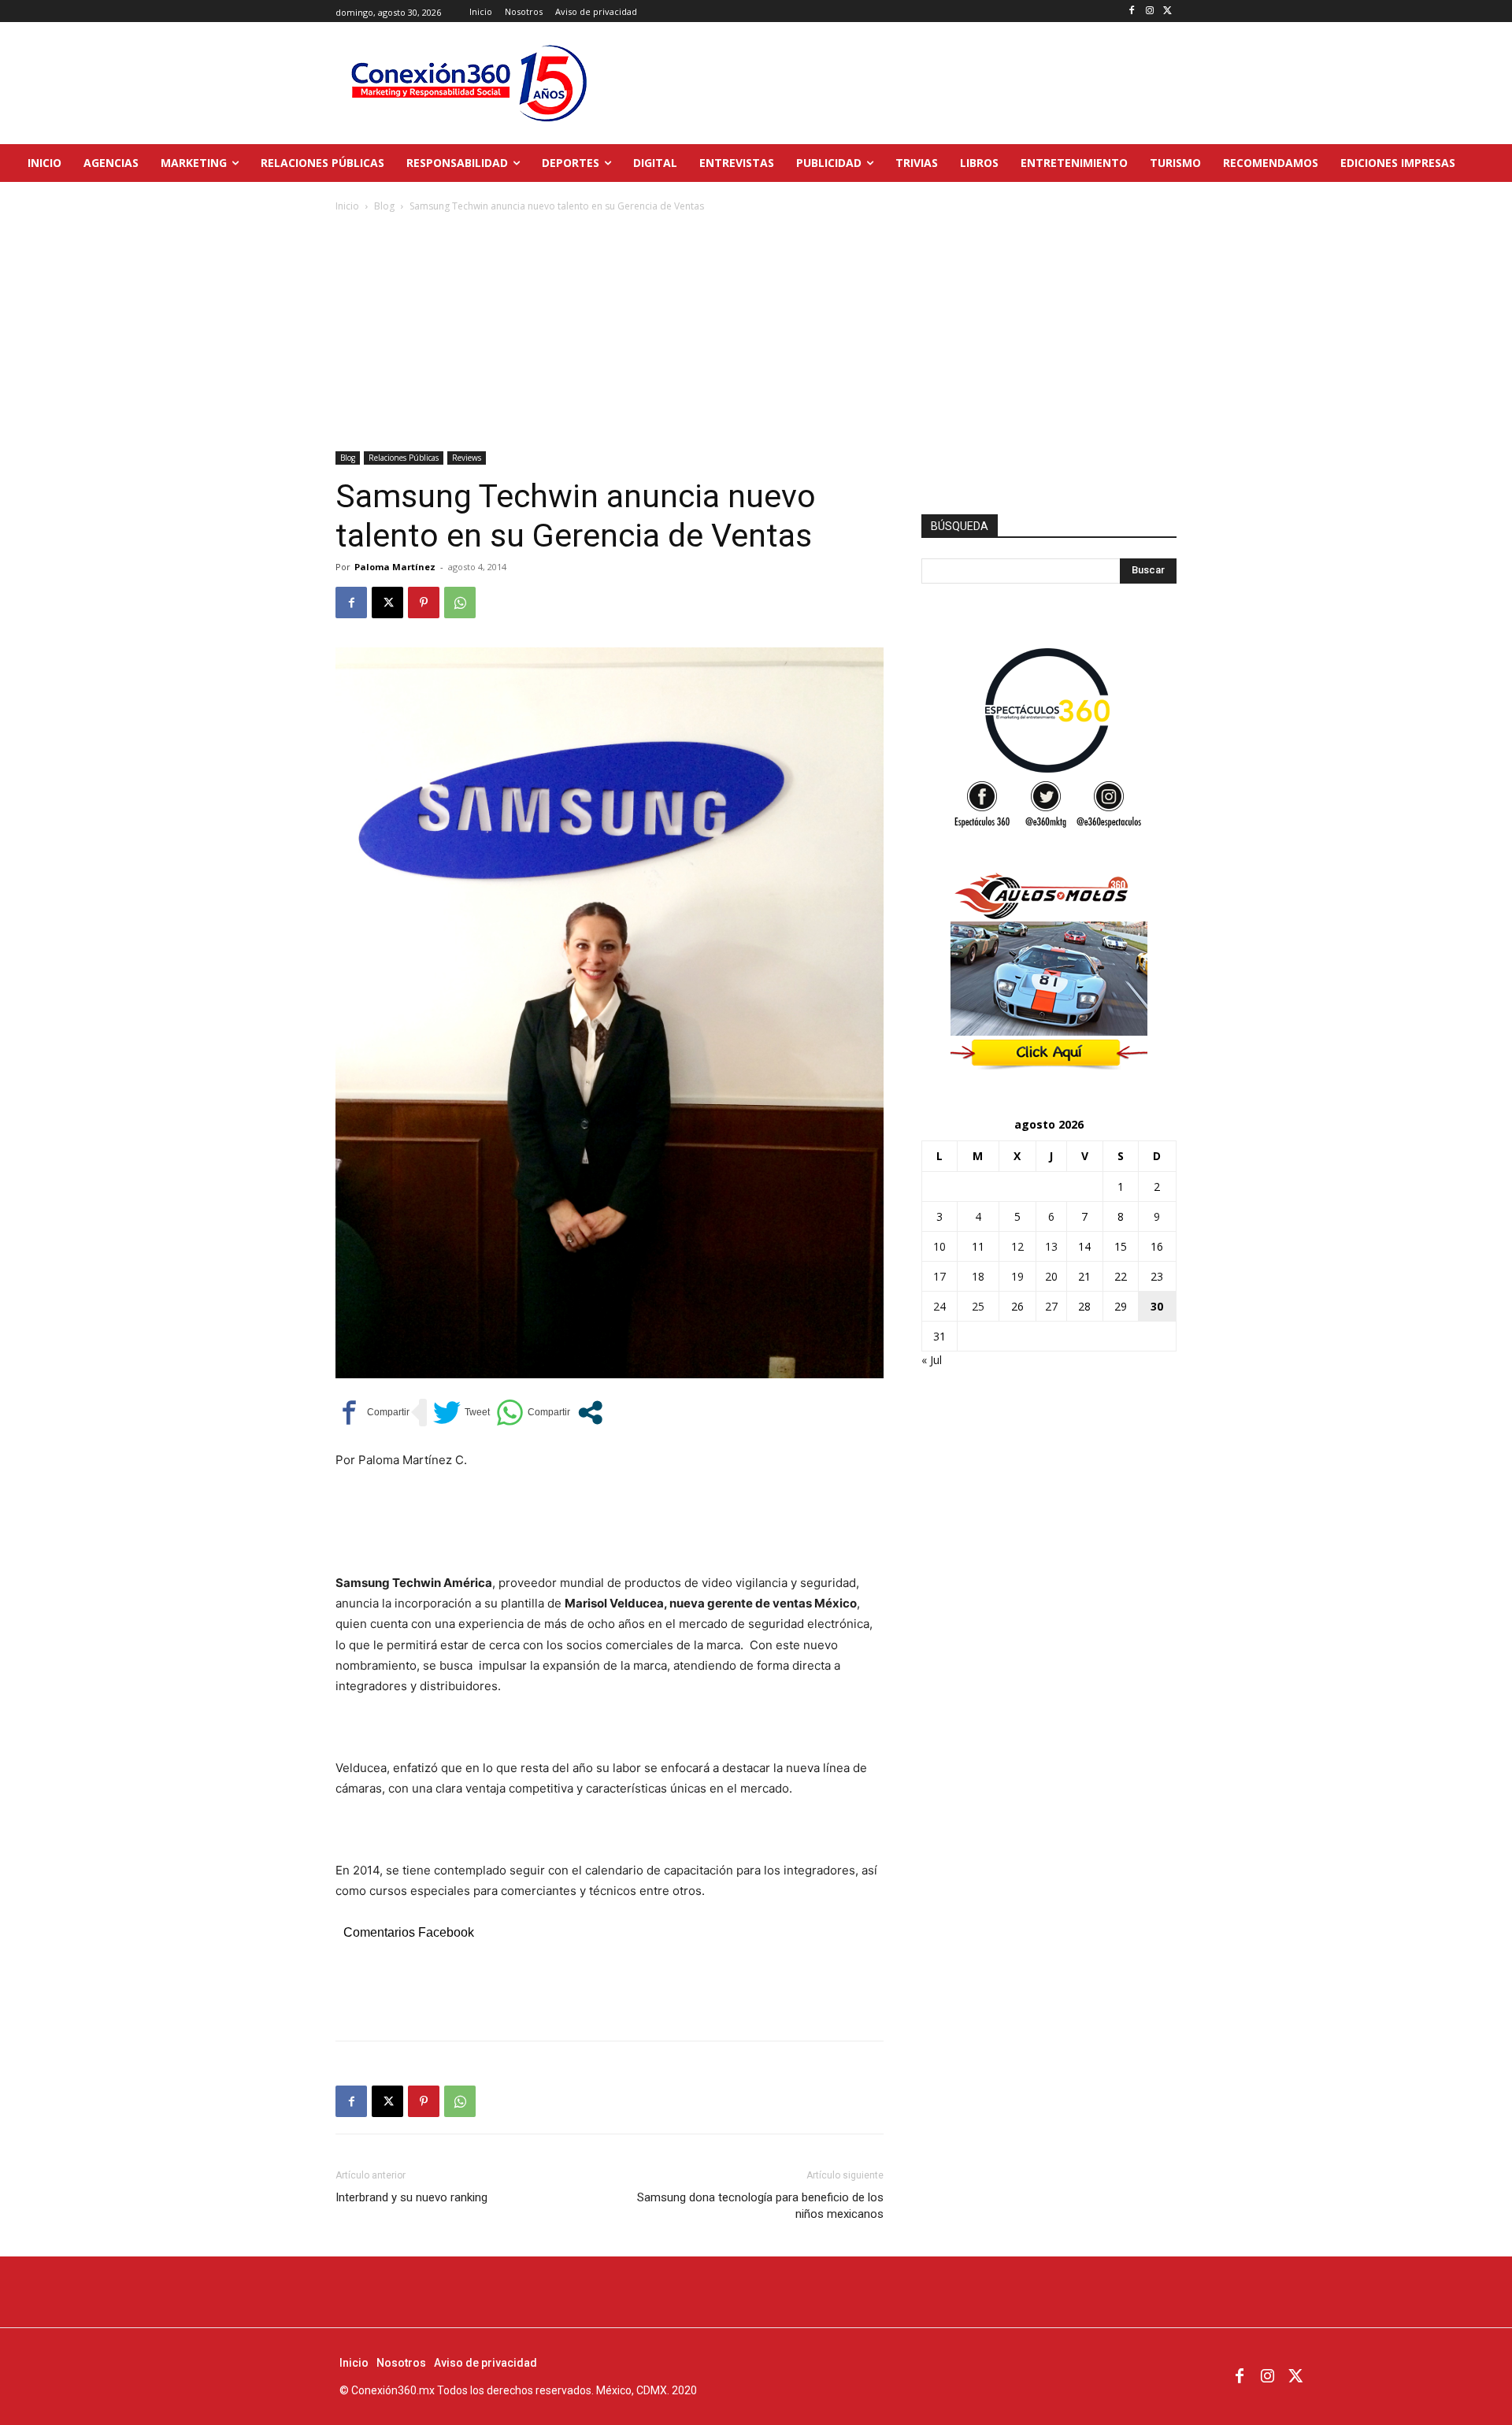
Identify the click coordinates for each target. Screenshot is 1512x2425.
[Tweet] (461, 1413)
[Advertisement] (756, 333)
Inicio (347, 206)
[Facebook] (1132, 11)
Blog (384, 206)
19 (1017, 1276)
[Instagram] (1149, 11)
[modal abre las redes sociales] (590, 1413)
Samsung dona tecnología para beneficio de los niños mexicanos (760, 2206)
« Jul (932, 1360)
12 (1017, 1246)
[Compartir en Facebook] (372, 1413)
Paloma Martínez (395, 567)
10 (939, 1246)
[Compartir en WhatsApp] (533, 1413)
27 (1051, 1306)
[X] (1167, 11)
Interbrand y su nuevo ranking (411, 2197)
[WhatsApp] (460, 603)
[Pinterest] (424, 603)
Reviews (467, 458)
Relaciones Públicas (404, 458)
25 (978, 1306)
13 (1051, 1246)
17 (939, 1276)
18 (978, 1276)
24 (939, 1306)
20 (1051, 1276)
